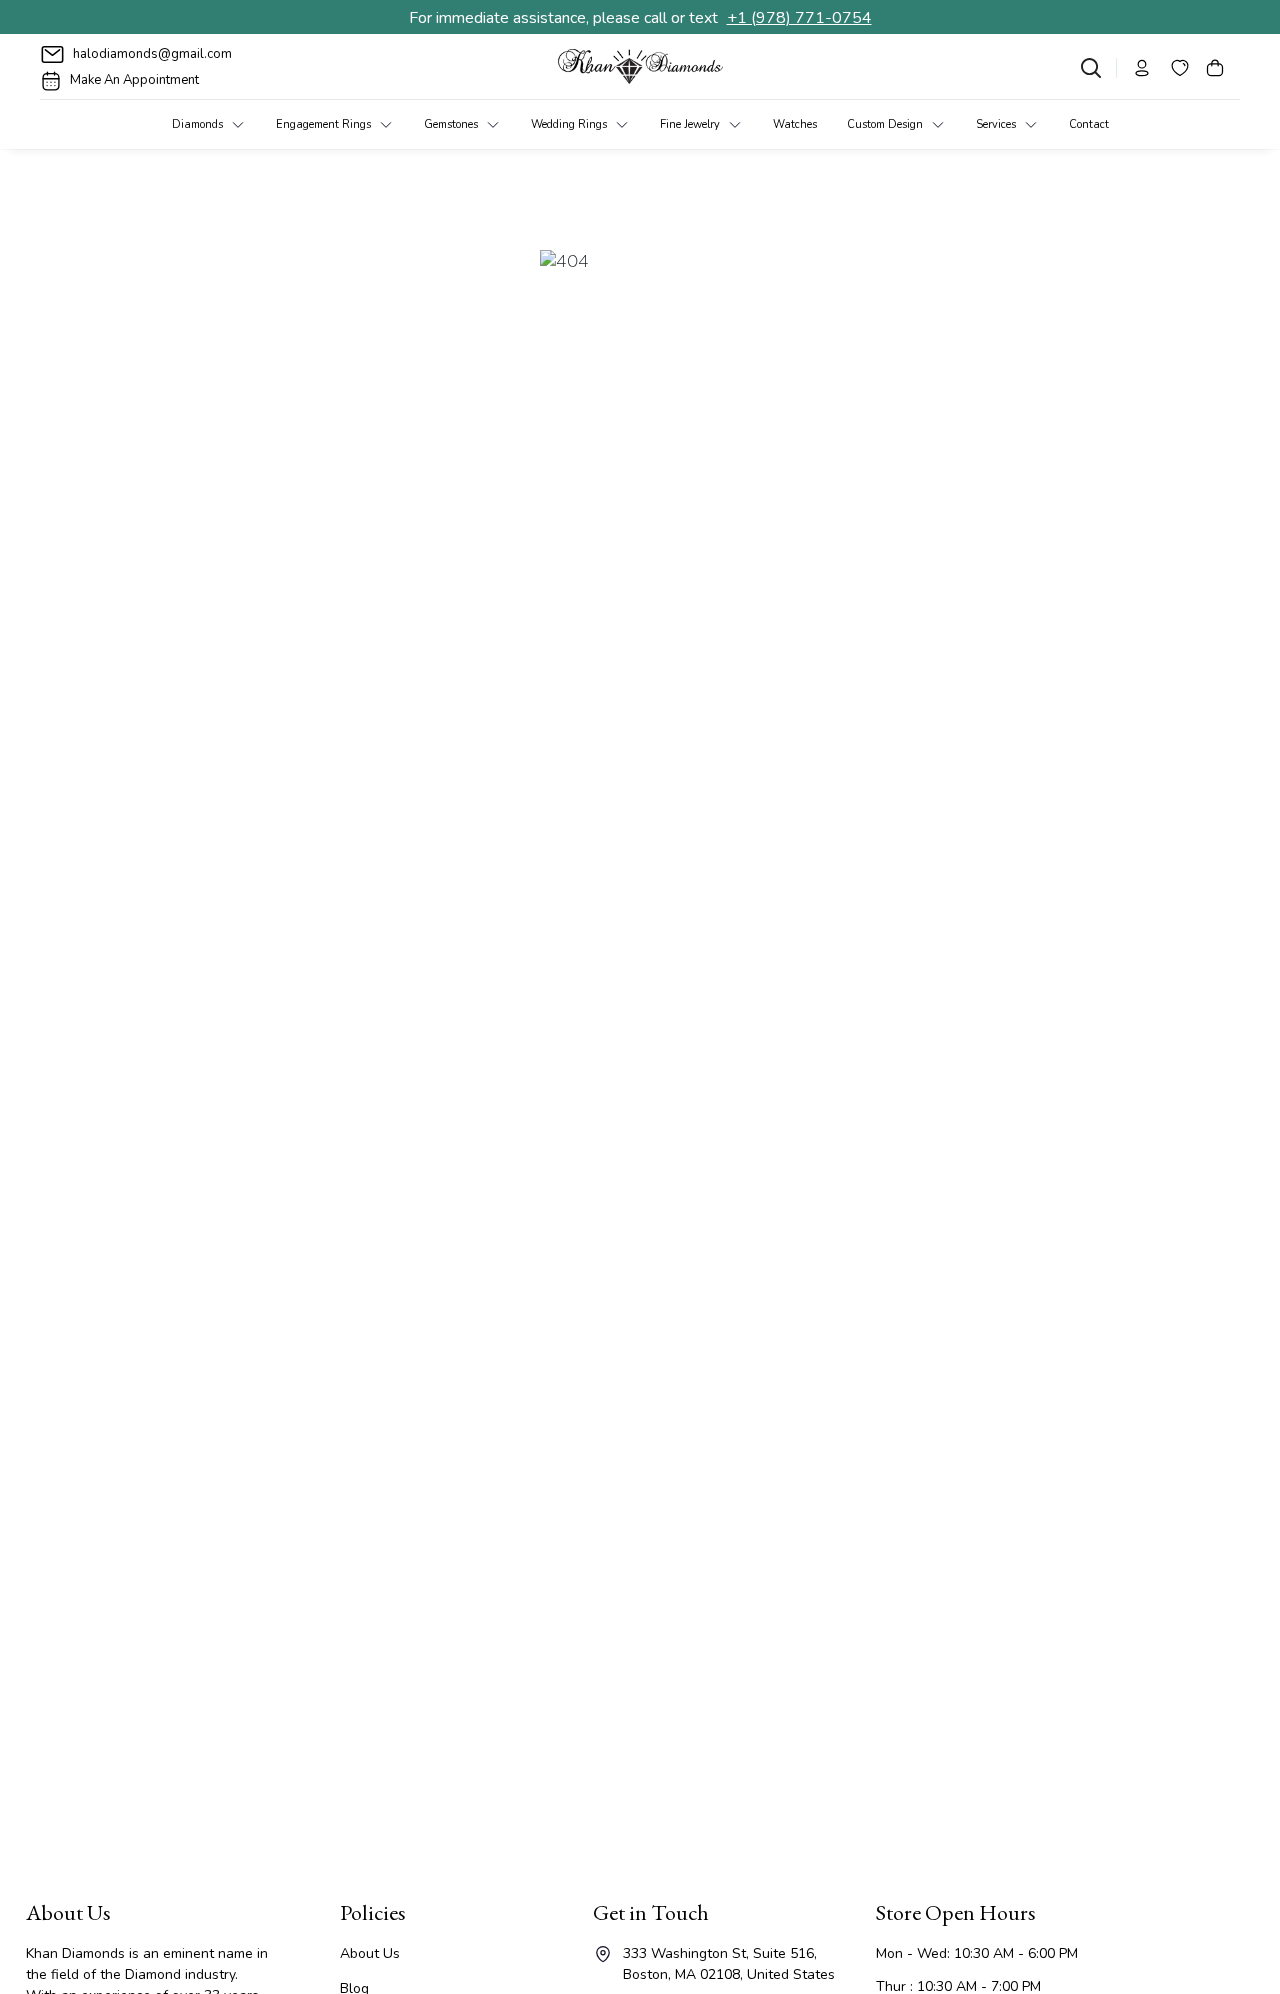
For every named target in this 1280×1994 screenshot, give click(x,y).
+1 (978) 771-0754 (799, 18)
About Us (370, 1953)
